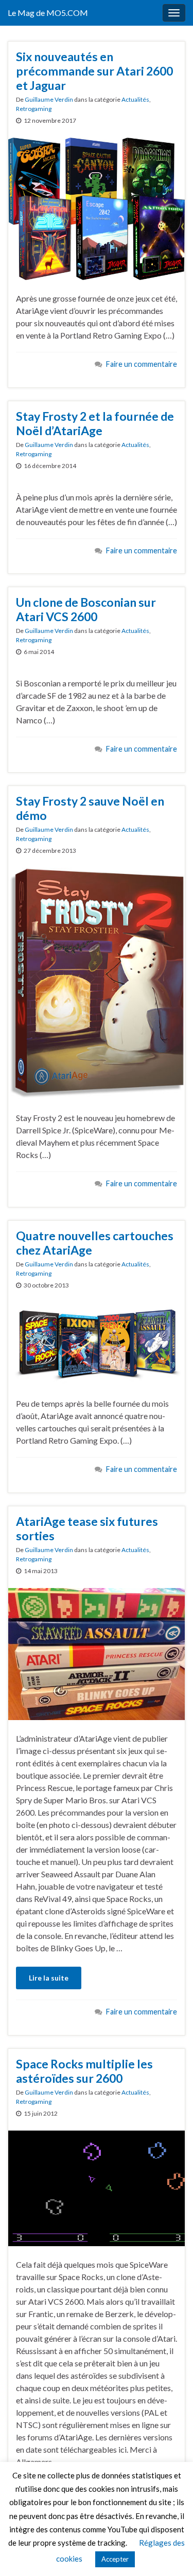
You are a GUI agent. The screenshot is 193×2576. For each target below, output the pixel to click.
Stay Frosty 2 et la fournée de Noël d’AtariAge (95, 423)
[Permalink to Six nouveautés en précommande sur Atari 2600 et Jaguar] (97, 208)
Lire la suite (49, 1978)
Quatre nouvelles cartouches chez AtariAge (95, 1243)
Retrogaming (34, 109)
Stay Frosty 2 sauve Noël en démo (90, 808)
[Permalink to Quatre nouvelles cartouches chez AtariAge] (97, 1342)
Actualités (135, 99)
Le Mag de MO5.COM (48, 13)
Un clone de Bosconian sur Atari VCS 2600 (86, 609)
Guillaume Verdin (49, 99)
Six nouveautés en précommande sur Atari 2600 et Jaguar (94, 71)
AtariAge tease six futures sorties (87, 1528)
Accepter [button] (115, 2559)
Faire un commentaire (142, 364)
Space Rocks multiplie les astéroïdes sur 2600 (84, 2071)
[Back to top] (170, 2553)
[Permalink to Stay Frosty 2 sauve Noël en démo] (97, 983)
